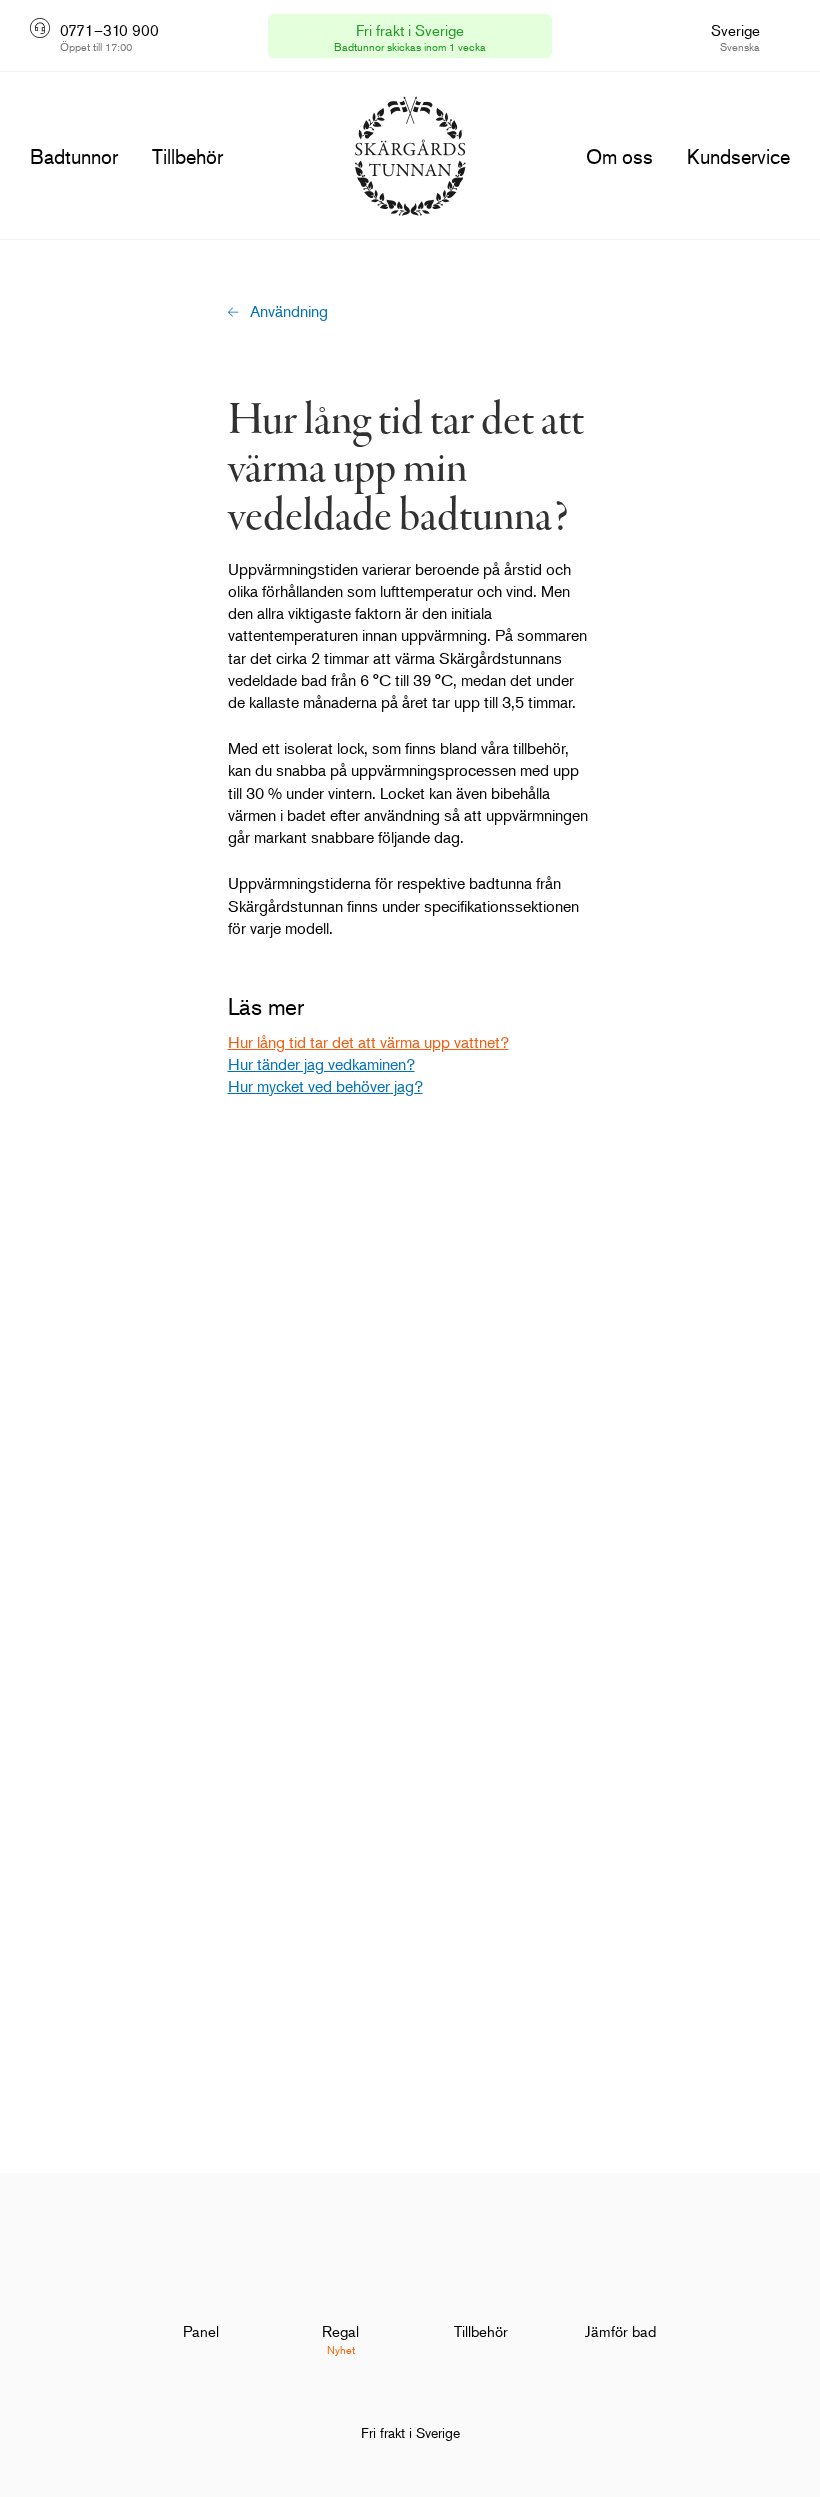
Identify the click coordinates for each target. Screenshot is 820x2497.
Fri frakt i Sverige (410, 2432)
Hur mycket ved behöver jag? (325, 1086)
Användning (289, 311)
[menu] (74, 157)
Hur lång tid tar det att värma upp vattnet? (368, 1042)
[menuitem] (200, 2298)
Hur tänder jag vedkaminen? (321, 1064)
